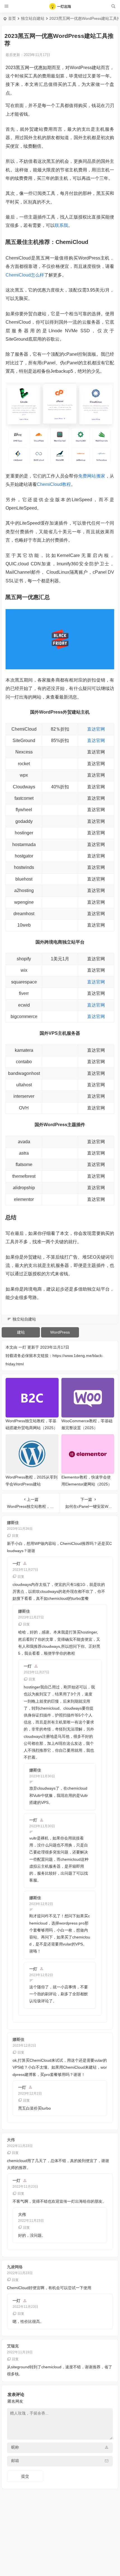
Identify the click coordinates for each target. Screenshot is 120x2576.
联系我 (61, 225)
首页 (12, 18)
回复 (15, 1536)
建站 (21, 1332)
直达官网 (96, 729)
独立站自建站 (33, 18)
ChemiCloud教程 (54, 484)
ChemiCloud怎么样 (25, 275)
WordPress (60, 1332)
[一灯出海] (60, 6)
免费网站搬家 (92, 476)
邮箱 (15, 2461)
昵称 (15, 2447)
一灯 (22, 1347)
